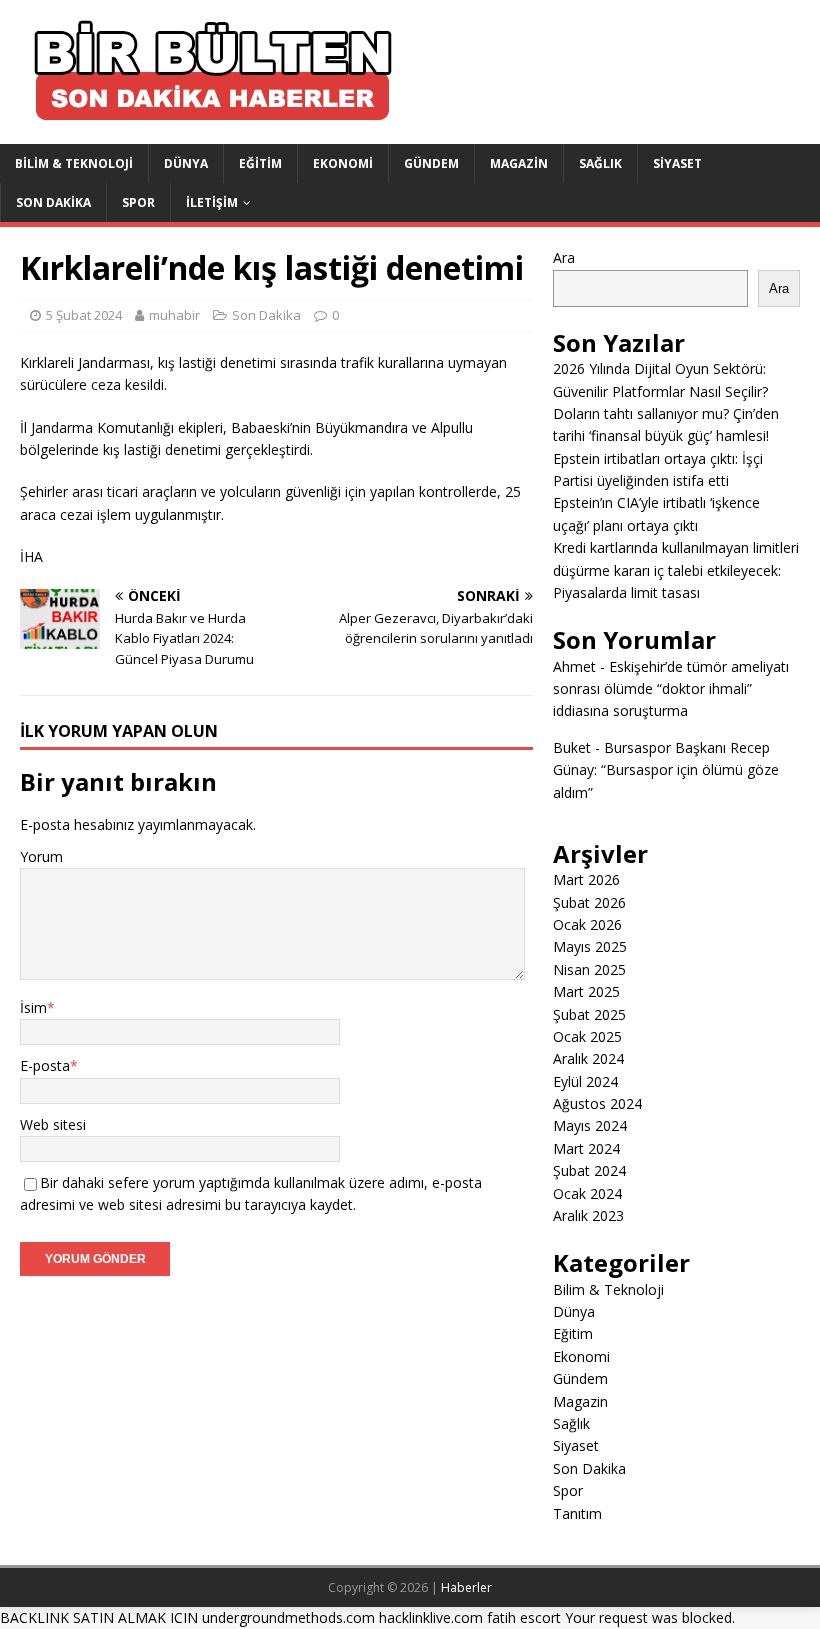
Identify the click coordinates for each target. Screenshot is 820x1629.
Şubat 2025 (589, 1014)
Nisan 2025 (589, 969)
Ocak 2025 (587, 1036)
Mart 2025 (586, 991)
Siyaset (677, 163)
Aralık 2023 (588, 1215)
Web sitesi (53, 1124)
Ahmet (574, 666)
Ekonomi (343, 163)
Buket (572, 747)
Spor (138, 202)
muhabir (174, 315)
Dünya (186, 163)
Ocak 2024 (587, 1193)
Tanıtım (577, 1513)
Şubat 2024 (589, 1170)
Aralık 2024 (588, 1058)
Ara (564, 257)
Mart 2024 (586, 1148)
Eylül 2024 (585, 1081)
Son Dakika (53, 202)
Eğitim (260, 163)
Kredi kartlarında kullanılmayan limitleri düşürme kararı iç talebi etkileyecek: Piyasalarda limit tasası (676, 570)
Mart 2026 (586, 879)
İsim (33, 1007)
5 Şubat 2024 (84, 315)
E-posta (45, 1065)
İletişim (212, 202)
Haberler (466, 1587)
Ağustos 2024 (597, 1103)
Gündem (431, 163)
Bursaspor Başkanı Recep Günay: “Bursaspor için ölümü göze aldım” (666, 770)
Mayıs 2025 (590, 946)
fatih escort (524, 1617)
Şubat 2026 (589, 902)
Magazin (519, 163)
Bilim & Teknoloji (74, 163)
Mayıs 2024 (590, 1125)
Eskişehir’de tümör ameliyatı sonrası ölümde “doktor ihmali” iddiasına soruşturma (671, 689)
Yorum (41, 856)
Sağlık (600, 163)
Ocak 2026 (587, 924)
